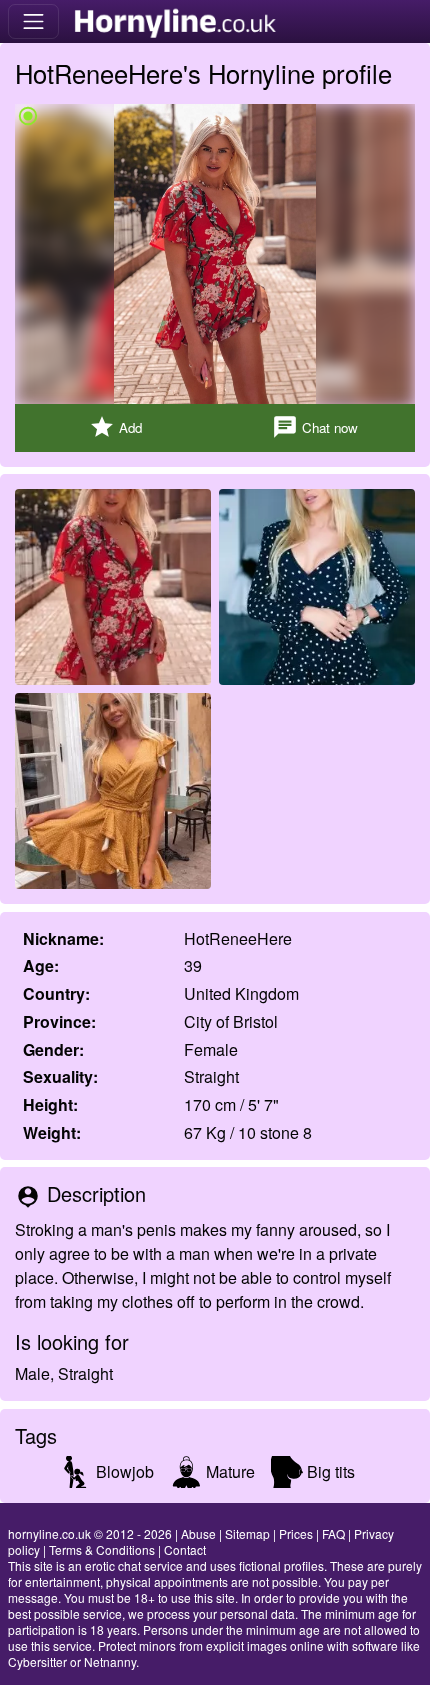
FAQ (333, 1533)
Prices (296, 1533)
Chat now (315, 427)
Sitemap (247, 1533)
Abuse (198, 1533)
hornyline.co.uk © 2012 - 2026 (90, 1533)
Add (115, 427)
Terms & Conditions (102, 1549)
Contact (185, 1549)
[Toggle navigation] (33, 21)
